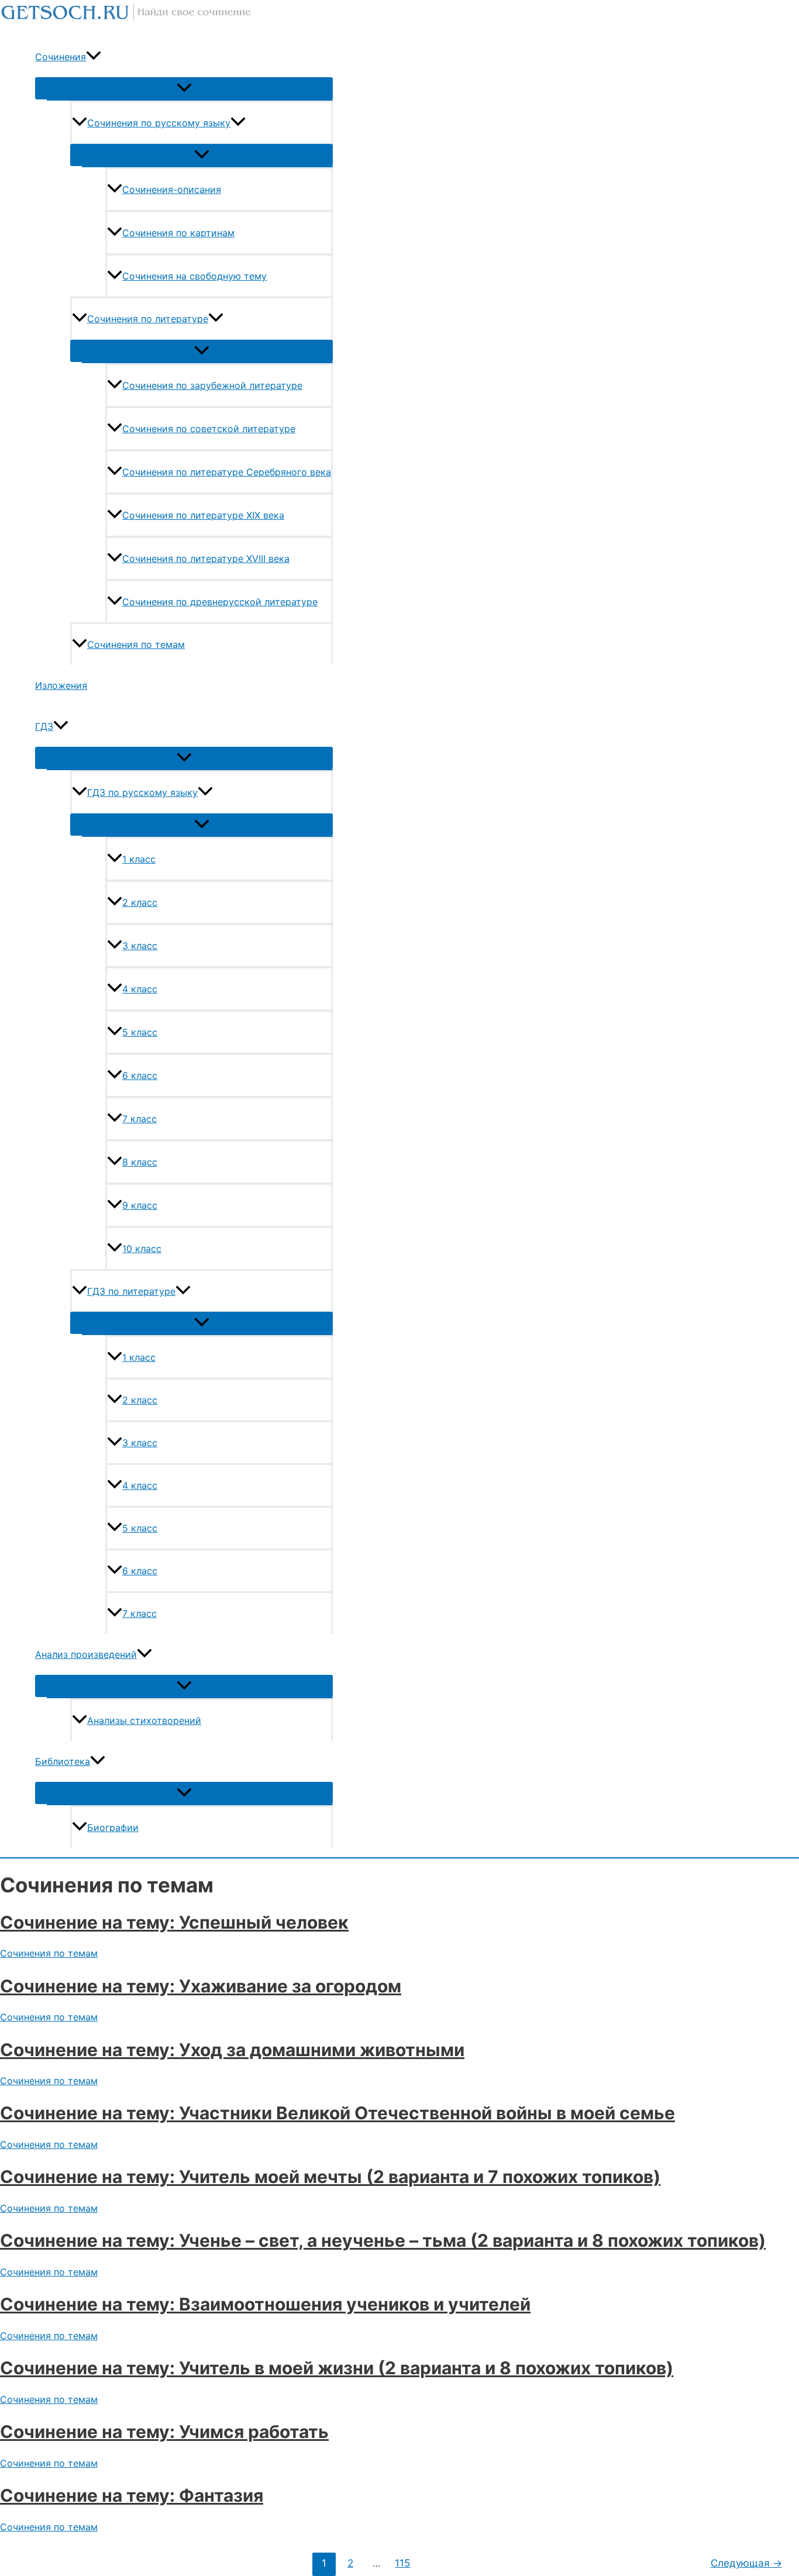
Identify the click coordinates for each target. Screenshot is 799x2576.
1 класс (139, 859)
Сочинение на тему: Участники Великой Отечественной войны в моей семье (337, 2113)
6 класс (140, 1075)
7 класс (140, 1119)
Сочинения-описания (172, 189)
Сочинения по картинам (178, 233)
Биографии (113, 1827)
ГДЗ (44, 726)
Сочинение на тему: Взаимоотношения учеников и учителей (265, 2304)
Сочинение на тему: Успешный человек (174, 1922)
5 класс (140, 1032)
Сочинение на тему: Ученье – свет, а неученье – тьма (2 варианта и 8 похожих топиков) (383, 2240)
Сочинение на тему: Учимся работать (164, 2432)
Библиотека (63, 1761)
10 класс (142, 1249)
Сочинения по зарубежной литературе (212, 385)
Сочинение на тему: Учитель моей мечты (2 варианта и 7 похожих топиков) (330, 2177)
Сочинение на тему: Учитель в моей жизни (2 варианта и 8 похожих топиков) (337, 2368)
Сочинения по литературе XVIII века (206, 558)
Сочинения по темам (136, 644)
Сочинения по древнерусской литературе (220, 602)
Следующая (746, 2563)
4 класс (140, 989)
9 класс (140, 1205)
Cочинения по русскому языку (159, 123)
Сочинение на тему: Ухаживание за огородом (201, 1986)
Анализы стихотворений (144, 1720)
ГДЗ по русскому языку (142, 792)
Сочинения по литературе (148, 319)
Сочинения (61, 57)
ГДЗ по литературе (131, 1291)
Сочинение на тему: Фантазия (132, 2495)
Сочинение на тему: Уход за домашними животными (232, 2050)
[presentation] (94, 57)
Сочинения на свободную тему (194, 276)
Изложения (61, 685)
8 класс (140, 1162)
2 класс (140, 902)
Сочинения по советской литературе (209, 429)
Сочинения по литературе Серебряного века (227, 472)
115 (402, 2563)
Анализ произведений (86, 1654)
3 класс (140, 946)
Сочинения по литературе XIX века (203, 515)
